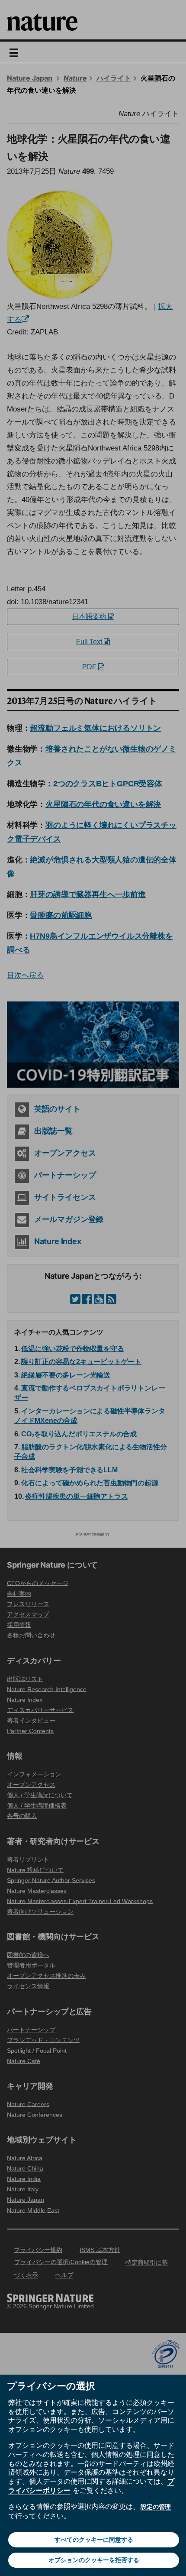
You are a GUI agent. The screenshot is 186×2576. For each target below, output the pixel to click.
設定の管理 (156, 2507)
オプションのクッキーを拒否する (94, 2560)
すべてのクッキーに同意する (94, 2540)
